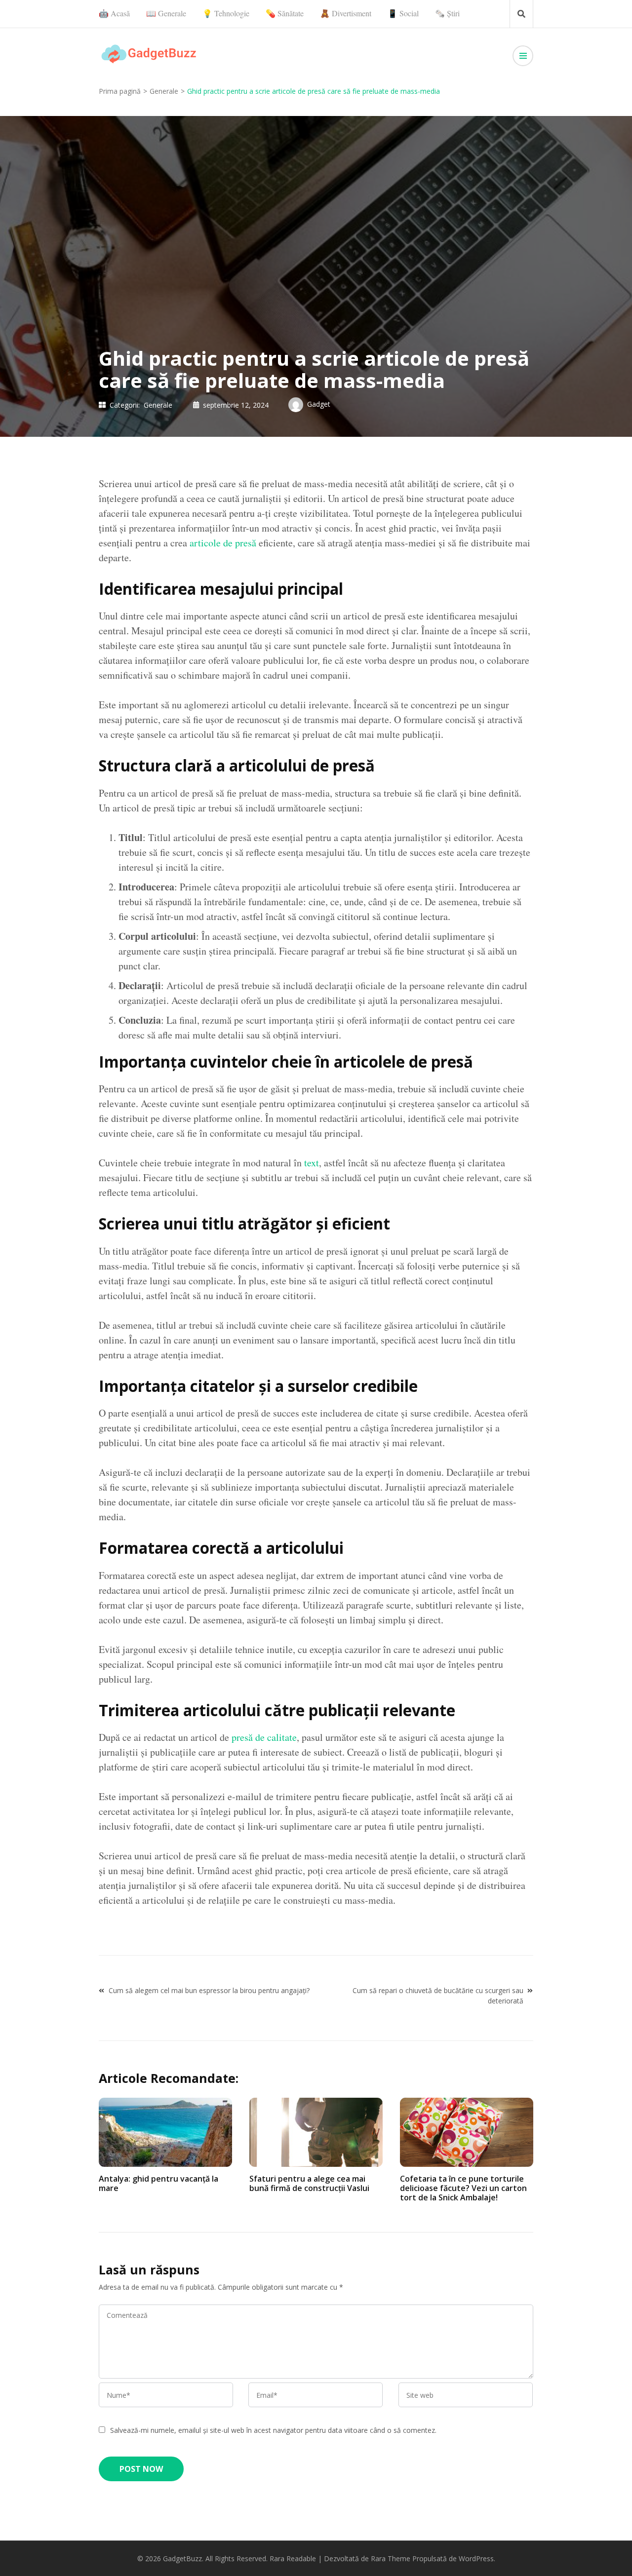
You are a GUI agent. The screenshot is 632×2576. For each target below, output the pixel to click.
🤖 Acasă (114, 13)
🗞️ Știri (447, 13)
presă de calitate (264, 1737)
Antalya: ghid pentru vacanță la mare (158, 2183)
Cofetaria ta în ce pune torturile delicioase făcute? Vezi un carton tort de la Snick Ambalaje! (463, 2188)
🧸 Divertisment (346, 13)
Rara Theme (391, 2558)
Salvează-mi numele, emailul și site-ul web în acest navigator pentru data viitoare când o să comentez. (273, 2430)
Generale (158, 405)
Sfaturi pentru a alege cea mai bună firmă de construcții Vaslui (309, 2183)
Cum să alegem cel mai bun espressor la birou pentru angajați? (209, 1990)
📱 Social (403, 13)
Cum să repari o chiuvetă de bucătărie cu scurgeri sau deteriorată (438, 1996)
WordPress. (477, 2558)
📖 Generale (166, 13)
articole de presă (223, 543)
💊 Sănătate (285, 13)
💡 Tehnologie (226, 13)
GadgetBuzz (182, 2558)
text (312, 1163)
